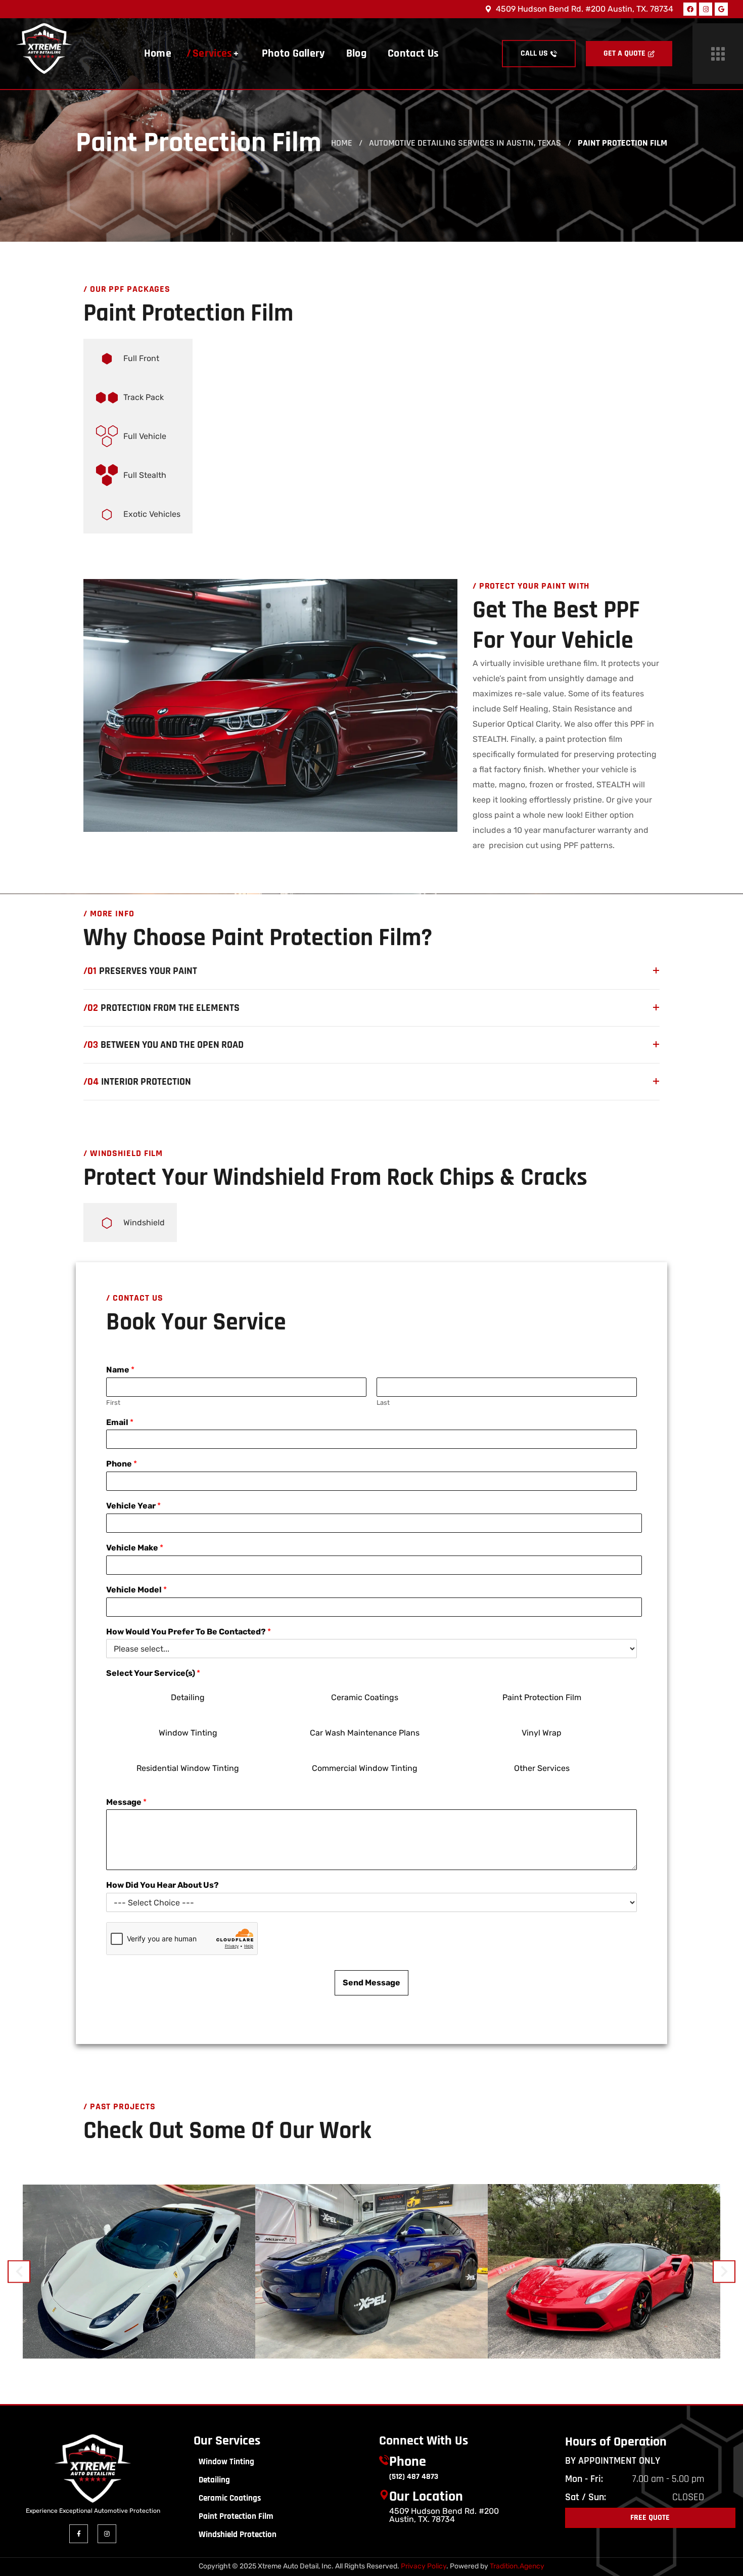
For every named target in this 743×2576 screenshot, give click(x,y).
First (113, 1403)
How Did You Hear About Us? (162, 1885)
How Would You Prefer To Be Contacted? (189, 1632)
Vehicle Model (136, 1590)
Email (120, 1422)
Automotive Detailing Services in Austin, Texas (465, 143)
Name (120, 1370)
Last (383, 1403)
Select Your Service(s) (153, 1673)
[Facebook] (690, 9)
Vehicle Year (133, 1506)
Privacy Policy (424, 2566)
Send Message (371, 1983)
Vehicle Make (135, 1548)
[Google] (721, 9)
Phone (122, 1464)
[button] (539, 54)
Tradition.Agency (517, 2566)
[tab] (138, 358)
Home (342, 143)
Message (126, 1802)
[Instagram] (706, 9)
